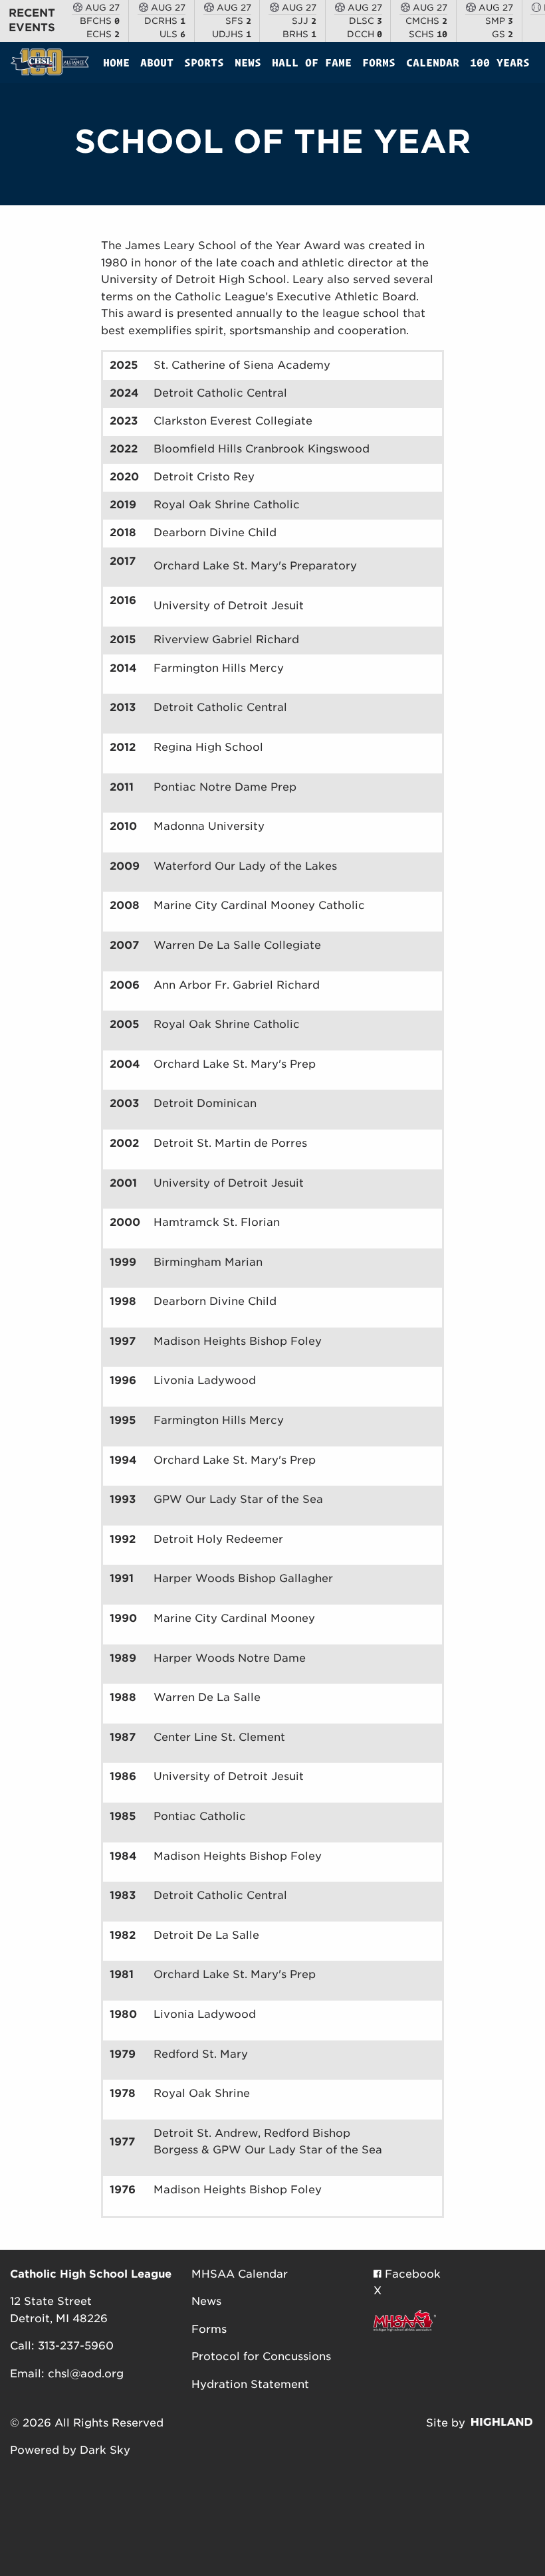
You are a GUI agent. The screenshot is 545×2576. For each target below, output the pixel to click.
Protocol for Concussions (261, 2356)
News (248, 62)
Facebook (411, 2274)
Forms (379, 62)
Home (116, 62)
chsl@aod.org (86, 2374)
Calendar (433, 62)
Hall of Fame (312, 62)
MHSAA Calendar (240, 2274)
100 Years (500, 62)
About (157, 62)
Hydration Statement (250, 2384)
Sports (204, 62)
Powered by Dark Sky (70, 2450)
